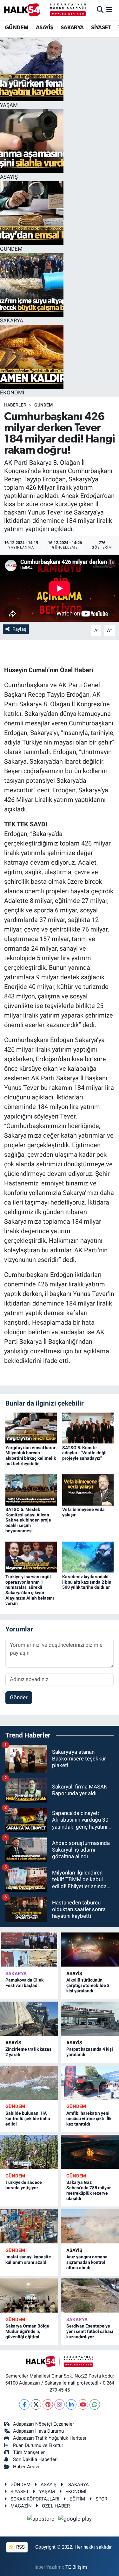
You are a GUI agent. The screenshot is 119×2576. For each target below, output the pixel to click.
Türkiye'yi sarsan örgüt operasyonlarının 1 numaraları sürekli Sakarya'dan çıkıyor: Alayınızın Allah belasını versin (30, 1590)
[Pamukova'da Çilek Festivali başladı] (29, 1950)
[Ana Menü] (109, 10)
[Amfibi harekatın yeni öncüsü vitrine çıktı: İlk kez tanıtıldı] (90, 2083)
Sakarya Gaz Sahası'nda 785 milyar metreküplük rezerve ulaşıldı (89, 2190)
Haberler (15, 405)
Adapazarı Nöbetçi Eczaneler (43, 2424)
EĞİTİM (77, 2499)
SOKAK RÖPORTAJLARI (35, 2499)
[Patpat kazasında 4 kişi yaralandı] (90, 2019)
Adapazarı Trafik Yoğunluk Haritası (50, 2438)
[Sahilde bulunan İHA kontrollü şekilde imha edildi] (29, 2083)
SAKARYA (72, 28)
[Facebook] (24, 2404)
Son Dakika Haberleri (35, 2459)
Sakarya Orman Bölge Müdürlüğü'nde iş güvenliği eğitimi (27, 2331)
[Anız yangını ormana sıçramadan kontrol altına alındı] (90, 2226)
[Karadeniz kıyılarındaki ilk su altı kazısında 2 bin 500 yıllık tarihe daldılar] (88, 1557)
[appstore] (42, 2520)
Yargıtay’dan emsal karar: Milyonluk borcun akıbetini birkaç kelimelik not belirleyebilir (31, 1456)
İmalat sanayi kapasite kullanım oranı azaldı (28, 2259)
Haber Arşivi (26, 2467)
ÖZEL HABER (56, 2506)
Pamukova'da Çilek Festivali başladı (24, 1983)
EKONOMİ (76, 2492)
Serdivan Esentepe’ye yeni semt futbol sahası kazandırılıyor (90, 2331)
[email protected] (80, 2383)
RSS (20, 2547)
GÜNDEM (17, 28)
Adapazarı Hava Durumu (38, 2431)
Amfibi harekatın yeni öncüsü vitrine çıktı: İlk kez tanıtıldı (89, 2119)
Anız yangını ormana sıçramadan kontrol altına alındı (87, 2262)
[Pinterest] (48, 2404)
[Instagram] (60, 2404)
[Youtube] (83, 2404)
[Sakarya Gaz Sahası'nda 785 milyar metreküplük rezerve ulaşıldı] (90, 2152)
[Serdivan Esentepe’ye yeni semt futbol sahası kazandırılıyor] (90, 2295)
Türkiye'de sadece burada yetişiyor (24, 2185)
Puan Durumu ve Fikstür (38, 2445)
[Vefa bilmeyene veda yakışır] (88, 1489)
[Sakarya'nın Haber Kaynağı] (45, 10)
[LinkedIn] (71, 2404)
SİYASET (101, 28)
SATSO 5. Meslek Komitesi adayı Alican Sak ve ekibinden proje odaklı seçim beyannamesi (28, 1520)
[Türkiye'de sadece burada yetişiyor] (29, 2152)
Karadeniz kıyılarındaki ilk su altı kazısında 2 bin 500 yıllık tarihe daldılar (87, 1582)
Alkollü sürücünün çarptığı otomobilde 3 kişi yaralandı (88, 1985)
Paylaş (19, 629)
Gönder (19, 1697)
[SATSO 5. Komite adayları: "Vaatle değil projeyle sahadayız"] (88, 1428)
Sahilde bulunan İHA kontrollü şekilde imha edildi (28, 2119)
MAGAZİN (21, 2506)
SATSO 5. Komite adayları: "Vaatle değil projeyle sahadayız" (84, 1453)
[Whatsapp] (95, 2404)
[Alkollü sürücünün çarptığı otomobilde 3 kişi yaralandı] (90, 1950)
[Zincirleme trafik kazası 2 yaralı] (29, 2019)
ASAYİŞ (44, 28)
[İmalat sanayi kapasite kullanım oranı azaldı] (29, 2226)
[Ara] (100, 10)
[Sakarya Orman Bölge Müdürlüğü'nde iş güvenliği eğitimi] (29, 2295)
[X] (36, 2404)
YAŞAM (47, 2492)
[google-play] (75, 2520)
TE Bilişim (76, 2567)
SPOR (101, 2499)
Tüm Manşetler (29, 2452)
